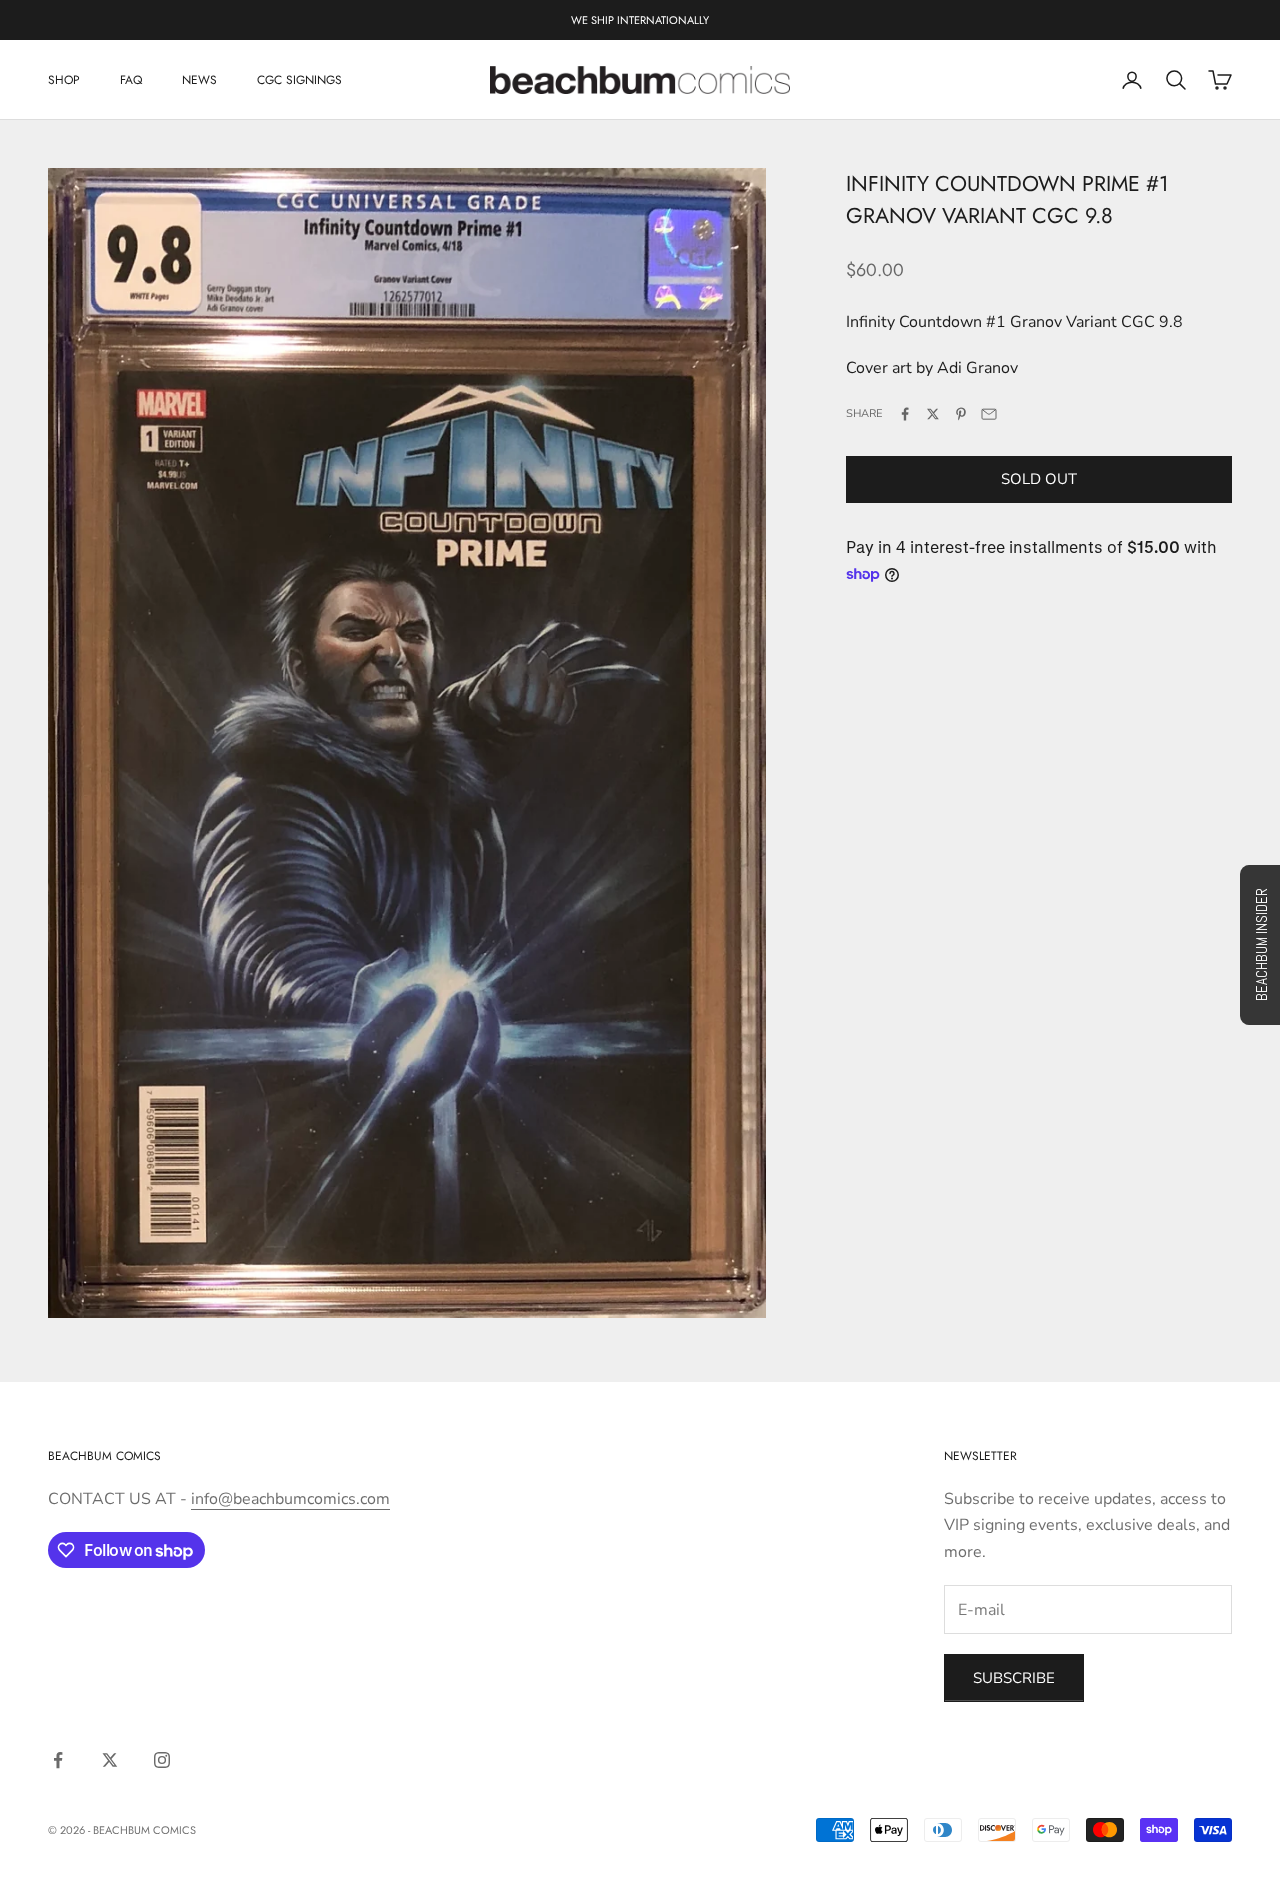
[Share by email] (989, 414)
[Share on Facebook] (905, 414)
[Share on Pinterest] (961, 414)
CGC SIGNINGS (299, 80)
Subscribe (1014, 1678)
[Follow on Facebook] (58, 1760)
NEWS (199, 80)
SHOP (64, 80)
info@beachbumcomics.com (290, 1499)
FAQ (131, 80)
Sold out (1039, 479)
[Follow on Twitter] (110, 1760)
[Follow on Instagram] (162, 1760)
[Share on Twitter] (933, 414)
